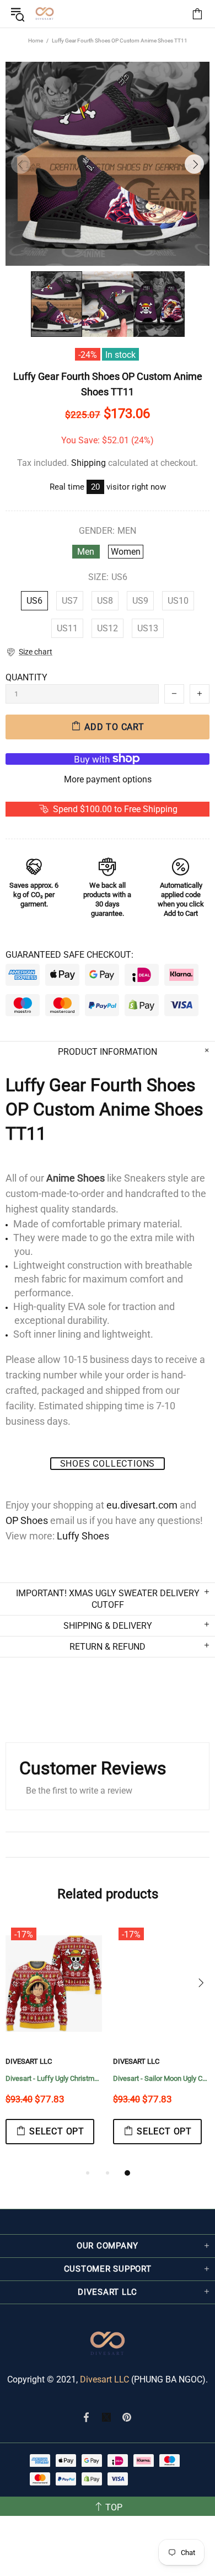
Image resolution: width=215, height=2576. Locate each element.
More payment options (108, 779)
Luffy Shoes (83, 1536)
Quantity (26, 677)
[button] (29, 652)
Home (36, 41)
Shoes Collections (108, 1464)
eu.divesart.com (142, 1505)
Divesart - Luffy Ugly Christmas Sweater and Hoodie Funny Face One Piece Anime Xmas (54, 2078)
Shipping (88, 463)
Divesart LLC (104, 2379)
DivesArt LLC (29, 2061)
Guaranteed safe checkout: (69, 955)
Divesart (45, 14)
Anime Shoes (76, 1178)
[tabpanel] (54, 2044)
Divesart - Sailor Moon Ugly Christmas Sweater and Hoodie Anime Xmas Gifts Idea (161, 2078)
